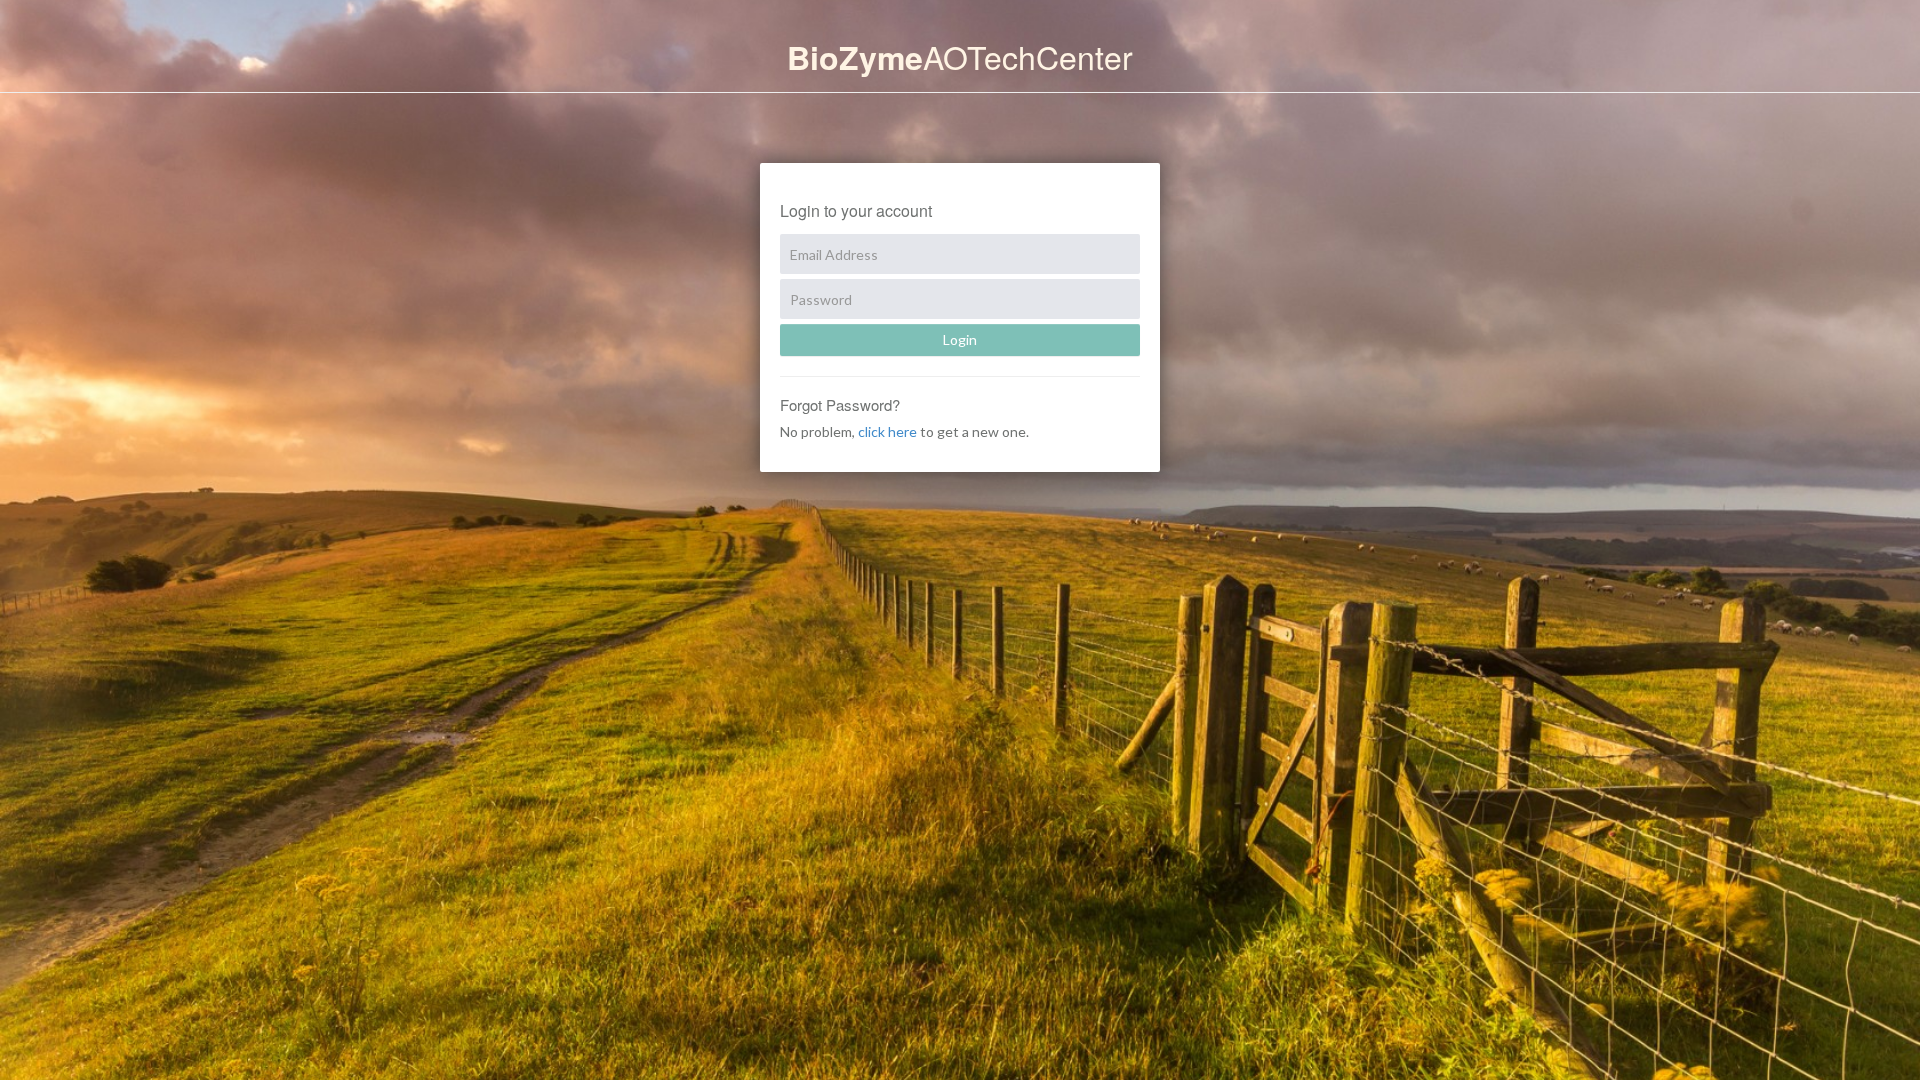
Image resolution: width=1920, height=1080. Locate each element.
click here (887, 431)
